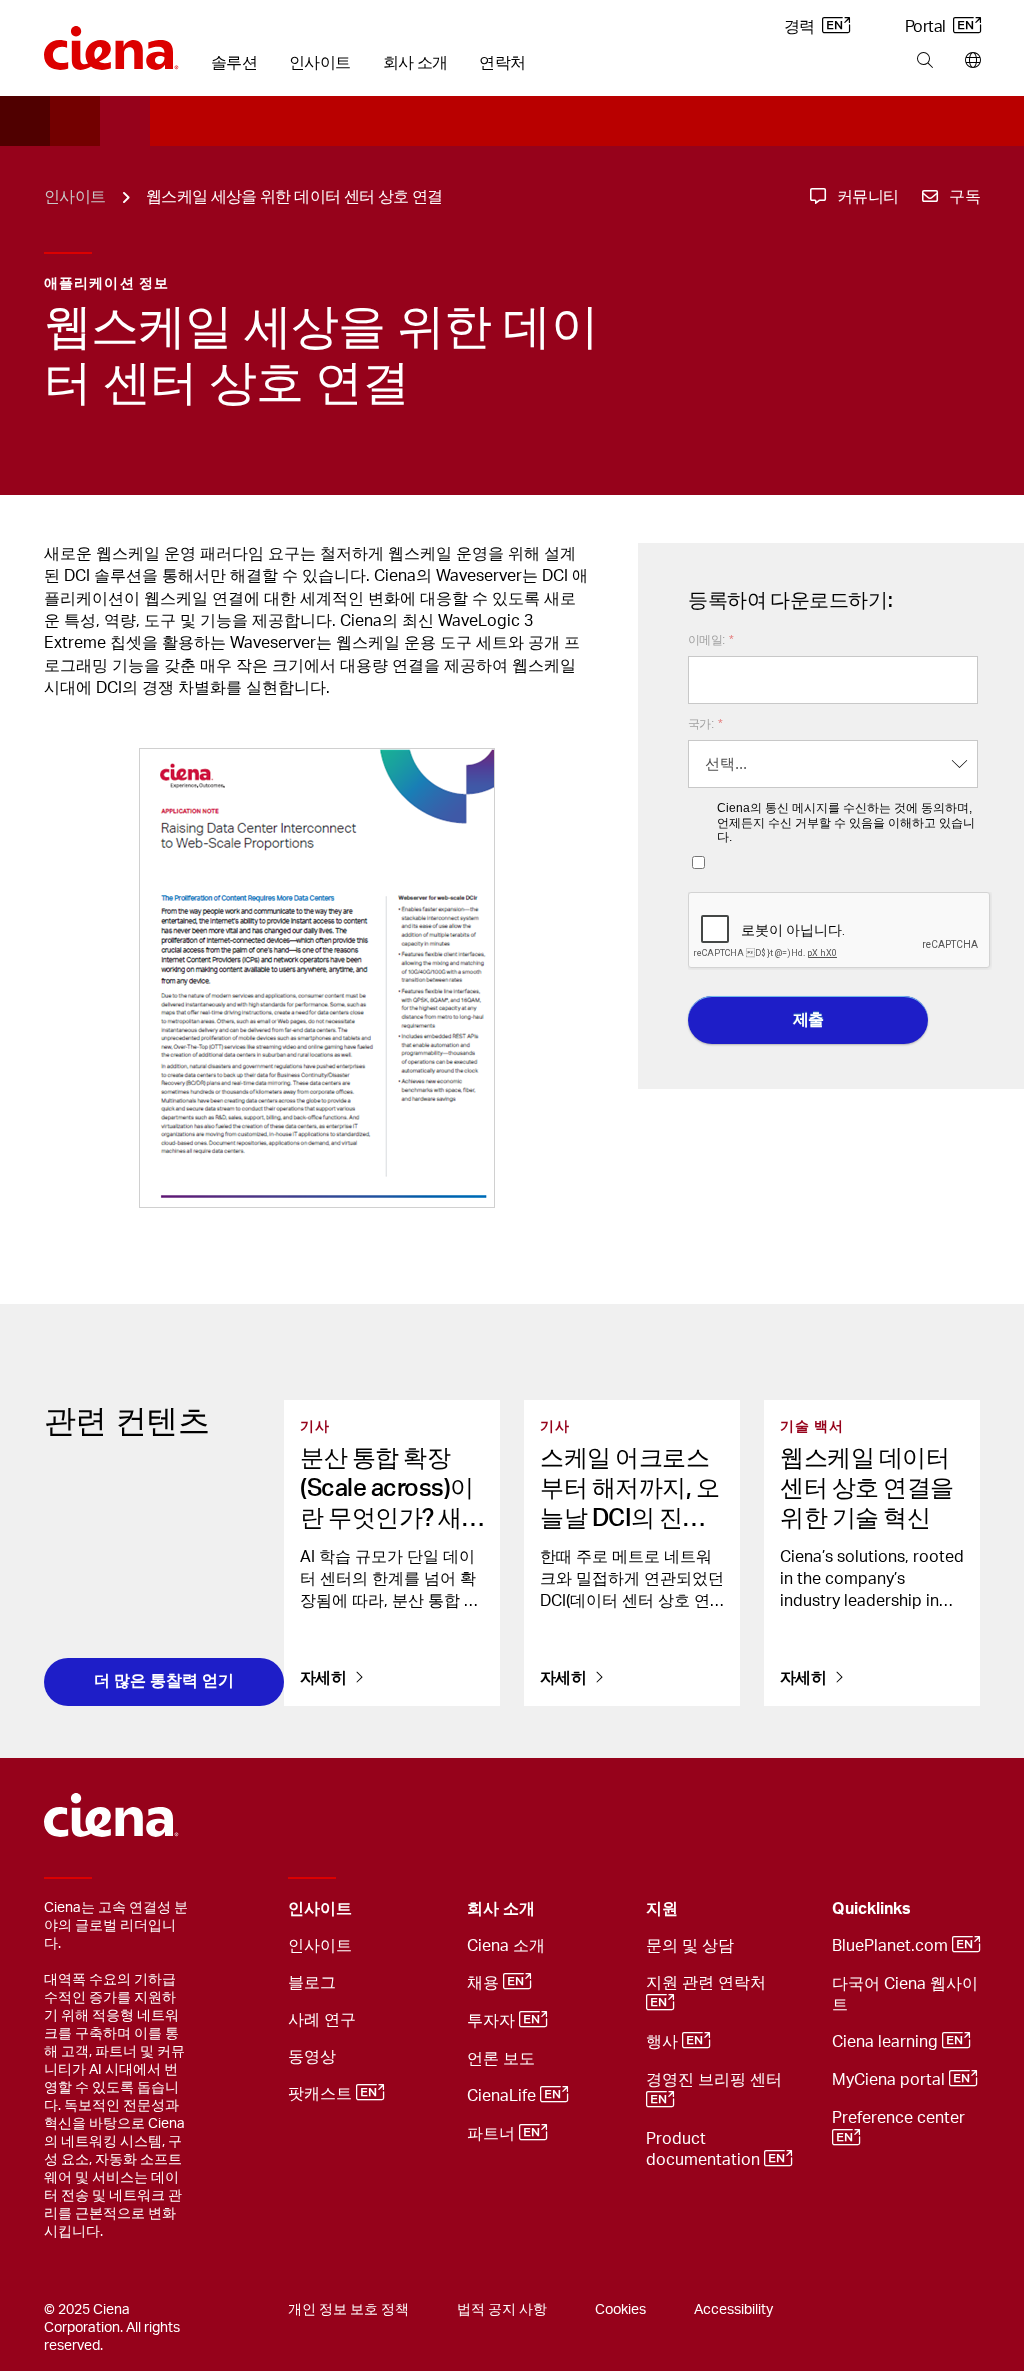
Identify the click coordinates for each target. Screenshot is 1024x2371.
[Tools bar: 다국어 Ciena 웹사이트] (968, 61)
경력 (801, 27)
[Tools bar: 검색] (924, 61)
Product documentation (705, 2149)
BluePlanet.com (892, 1946)
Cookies (620, 2310)
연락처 (502, 63)
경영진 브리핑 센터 (716, 2080)
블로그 (312, 1983)
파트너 (493, 2134)
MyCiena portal (890, 2080)
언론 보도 (501, 2059)
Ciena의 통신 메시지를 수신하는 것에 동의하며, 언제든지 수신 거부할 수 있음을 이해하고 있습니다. (846, 822)
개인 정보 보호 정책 (348, 2310)
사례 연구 (322, 2020)
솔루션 (234, 63)
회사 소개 (415, 63)
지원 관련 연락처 (708, 1983)
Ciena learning (887, 2042)
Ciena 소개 (506, 1946)
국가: (705, 724)
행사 (664, 2042)
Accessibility (733, 2310)
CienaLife (503, 2096)
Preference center (900, 2118)
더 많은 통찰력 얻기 (164, 1680)
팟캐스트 (322, 2094)
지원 (662, 1909)
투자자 (493, 2021)
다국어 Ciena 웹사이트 (905, 1994)
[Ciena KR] (111, 41)
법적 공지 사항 (502, 2310)
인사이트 (319, 63)
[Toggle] (421, 1909)
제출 (808, 1019)
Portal (927, 27)
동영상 (312, 2057)
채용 (485, 1983)
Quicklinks (871, 1909)
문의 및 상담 (690, 1946)
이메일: (711, 640)
